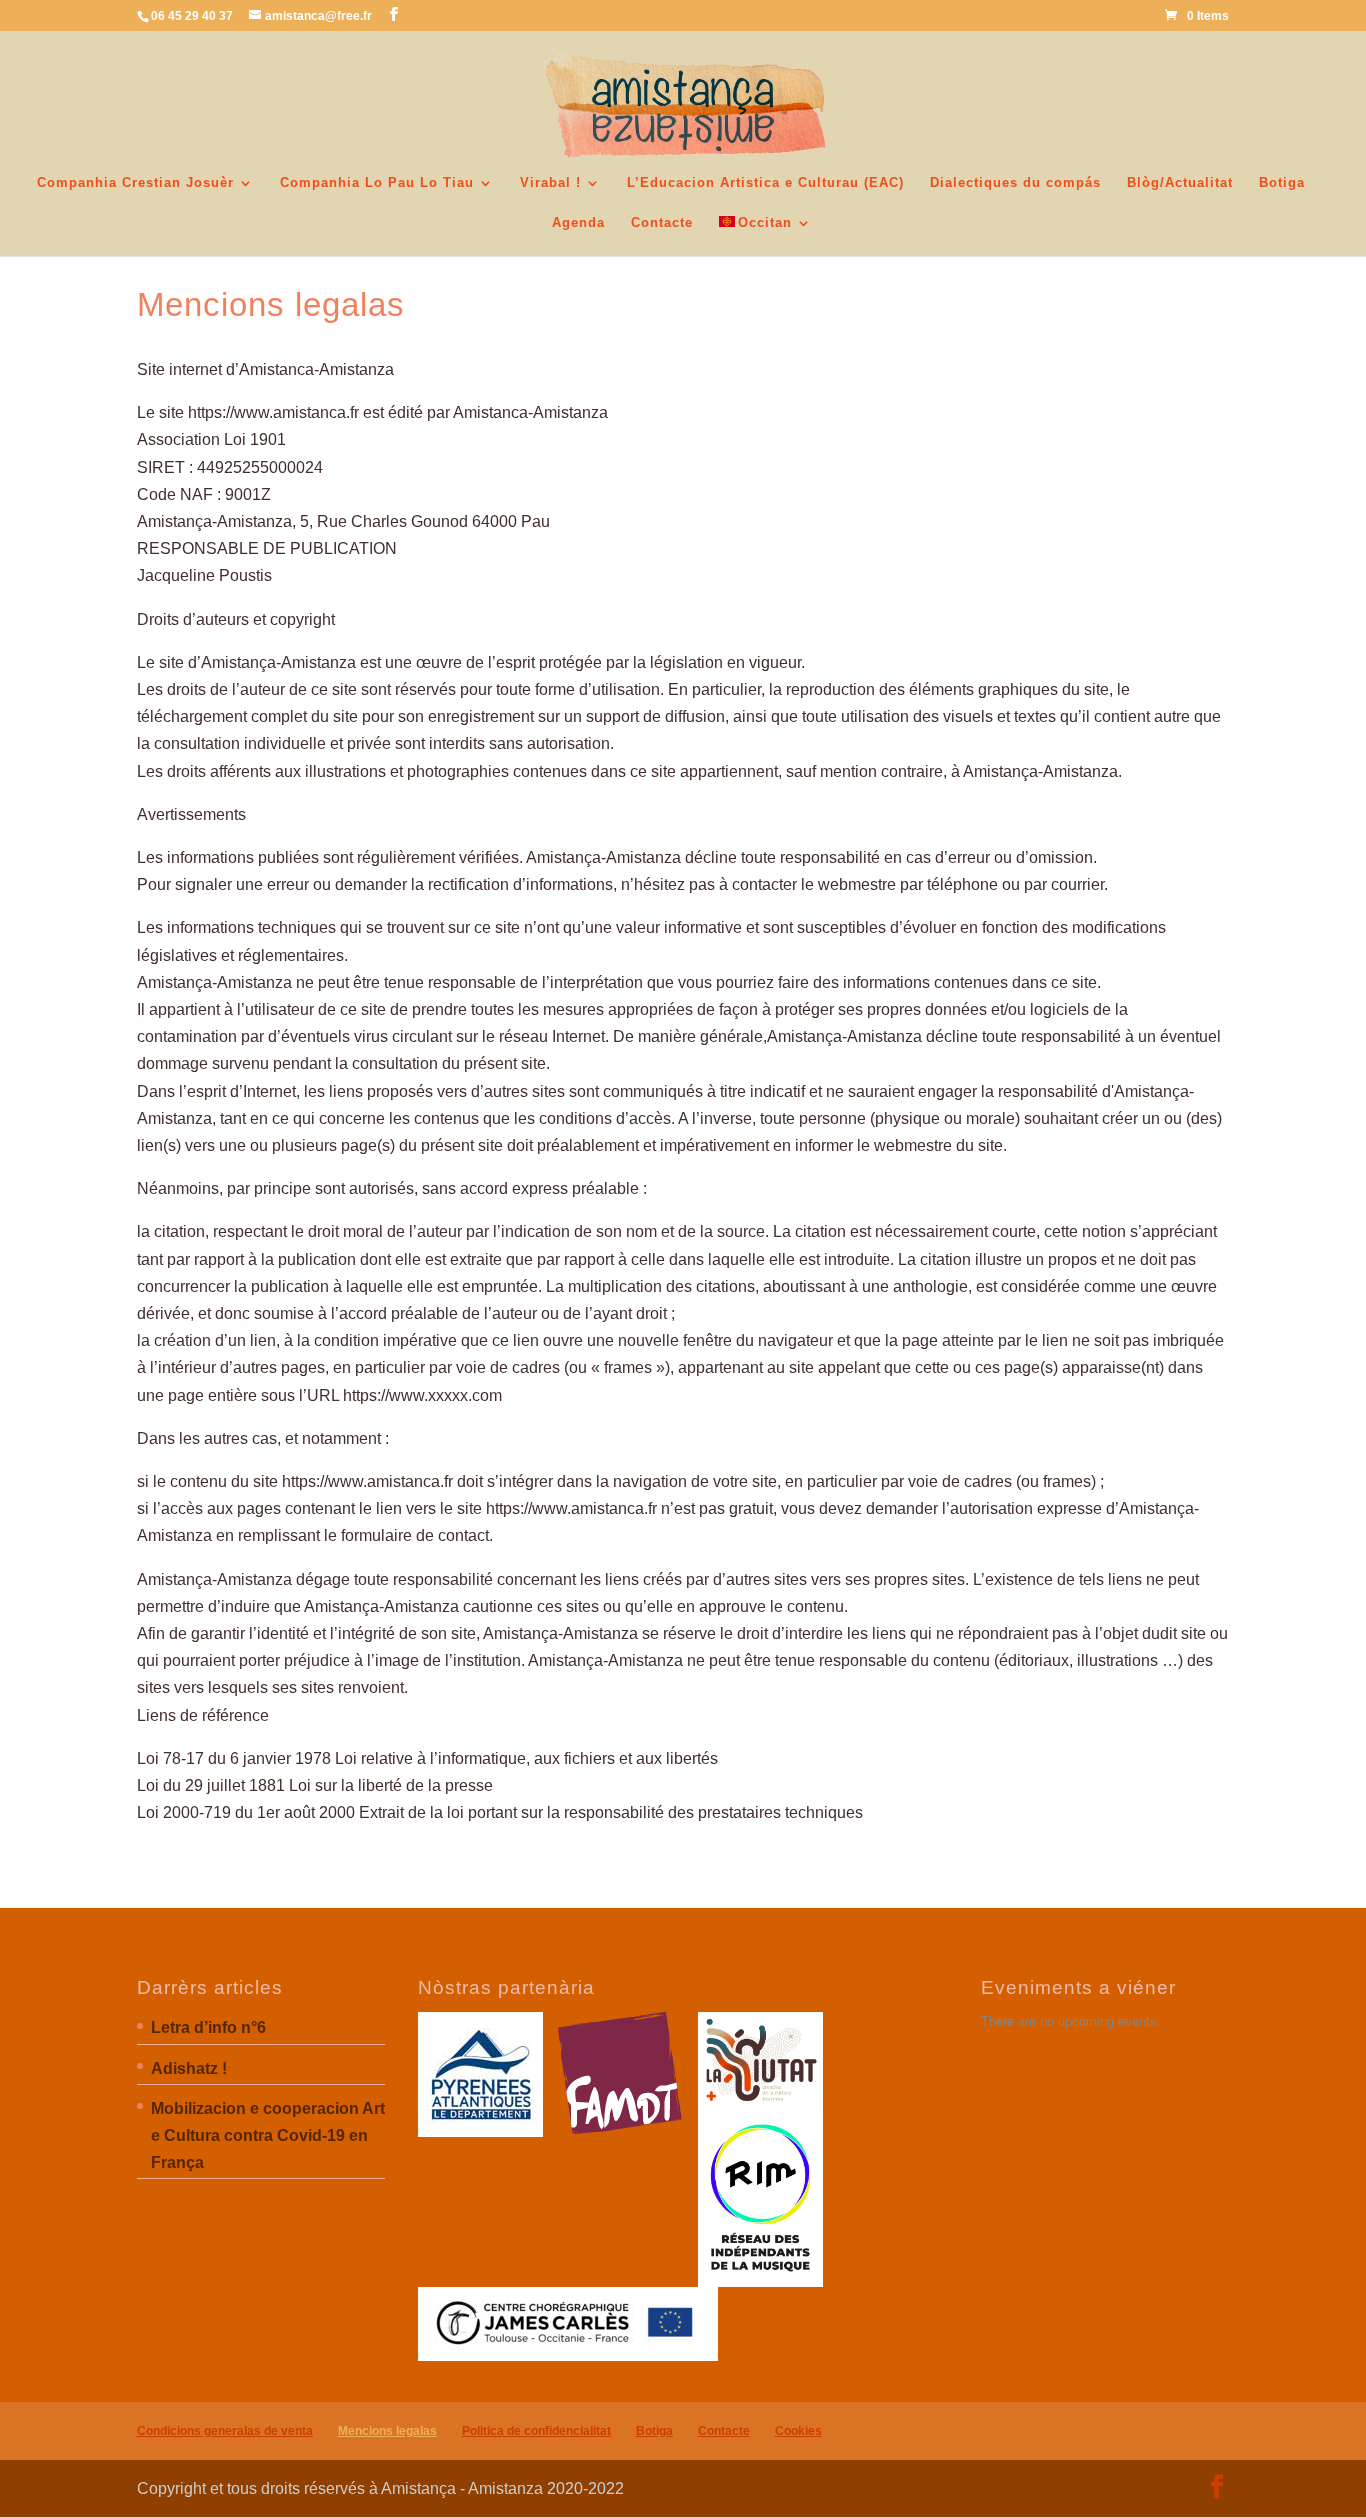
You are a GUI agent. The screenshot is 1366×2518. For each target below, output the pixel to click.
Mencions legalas (387, 2431)
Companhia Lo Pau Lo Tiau (377, 183)
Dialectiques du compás (1015, 183)
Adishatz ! (189, 2068)
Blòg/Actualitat (1180, 183)
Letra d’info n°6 (208, 2027)
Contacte (662, 223)
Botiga (1282, 183)
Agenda (578, 223)
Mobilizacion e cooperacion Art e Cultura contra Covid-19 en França (268, 2135)
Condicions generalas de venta (225, 2431)
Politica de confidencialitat (536, 2431)
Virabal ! (550, 183)
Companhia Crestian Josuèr (135, 183)
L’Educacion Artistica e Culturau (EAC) (765, 183)
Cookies (798, 2431)
